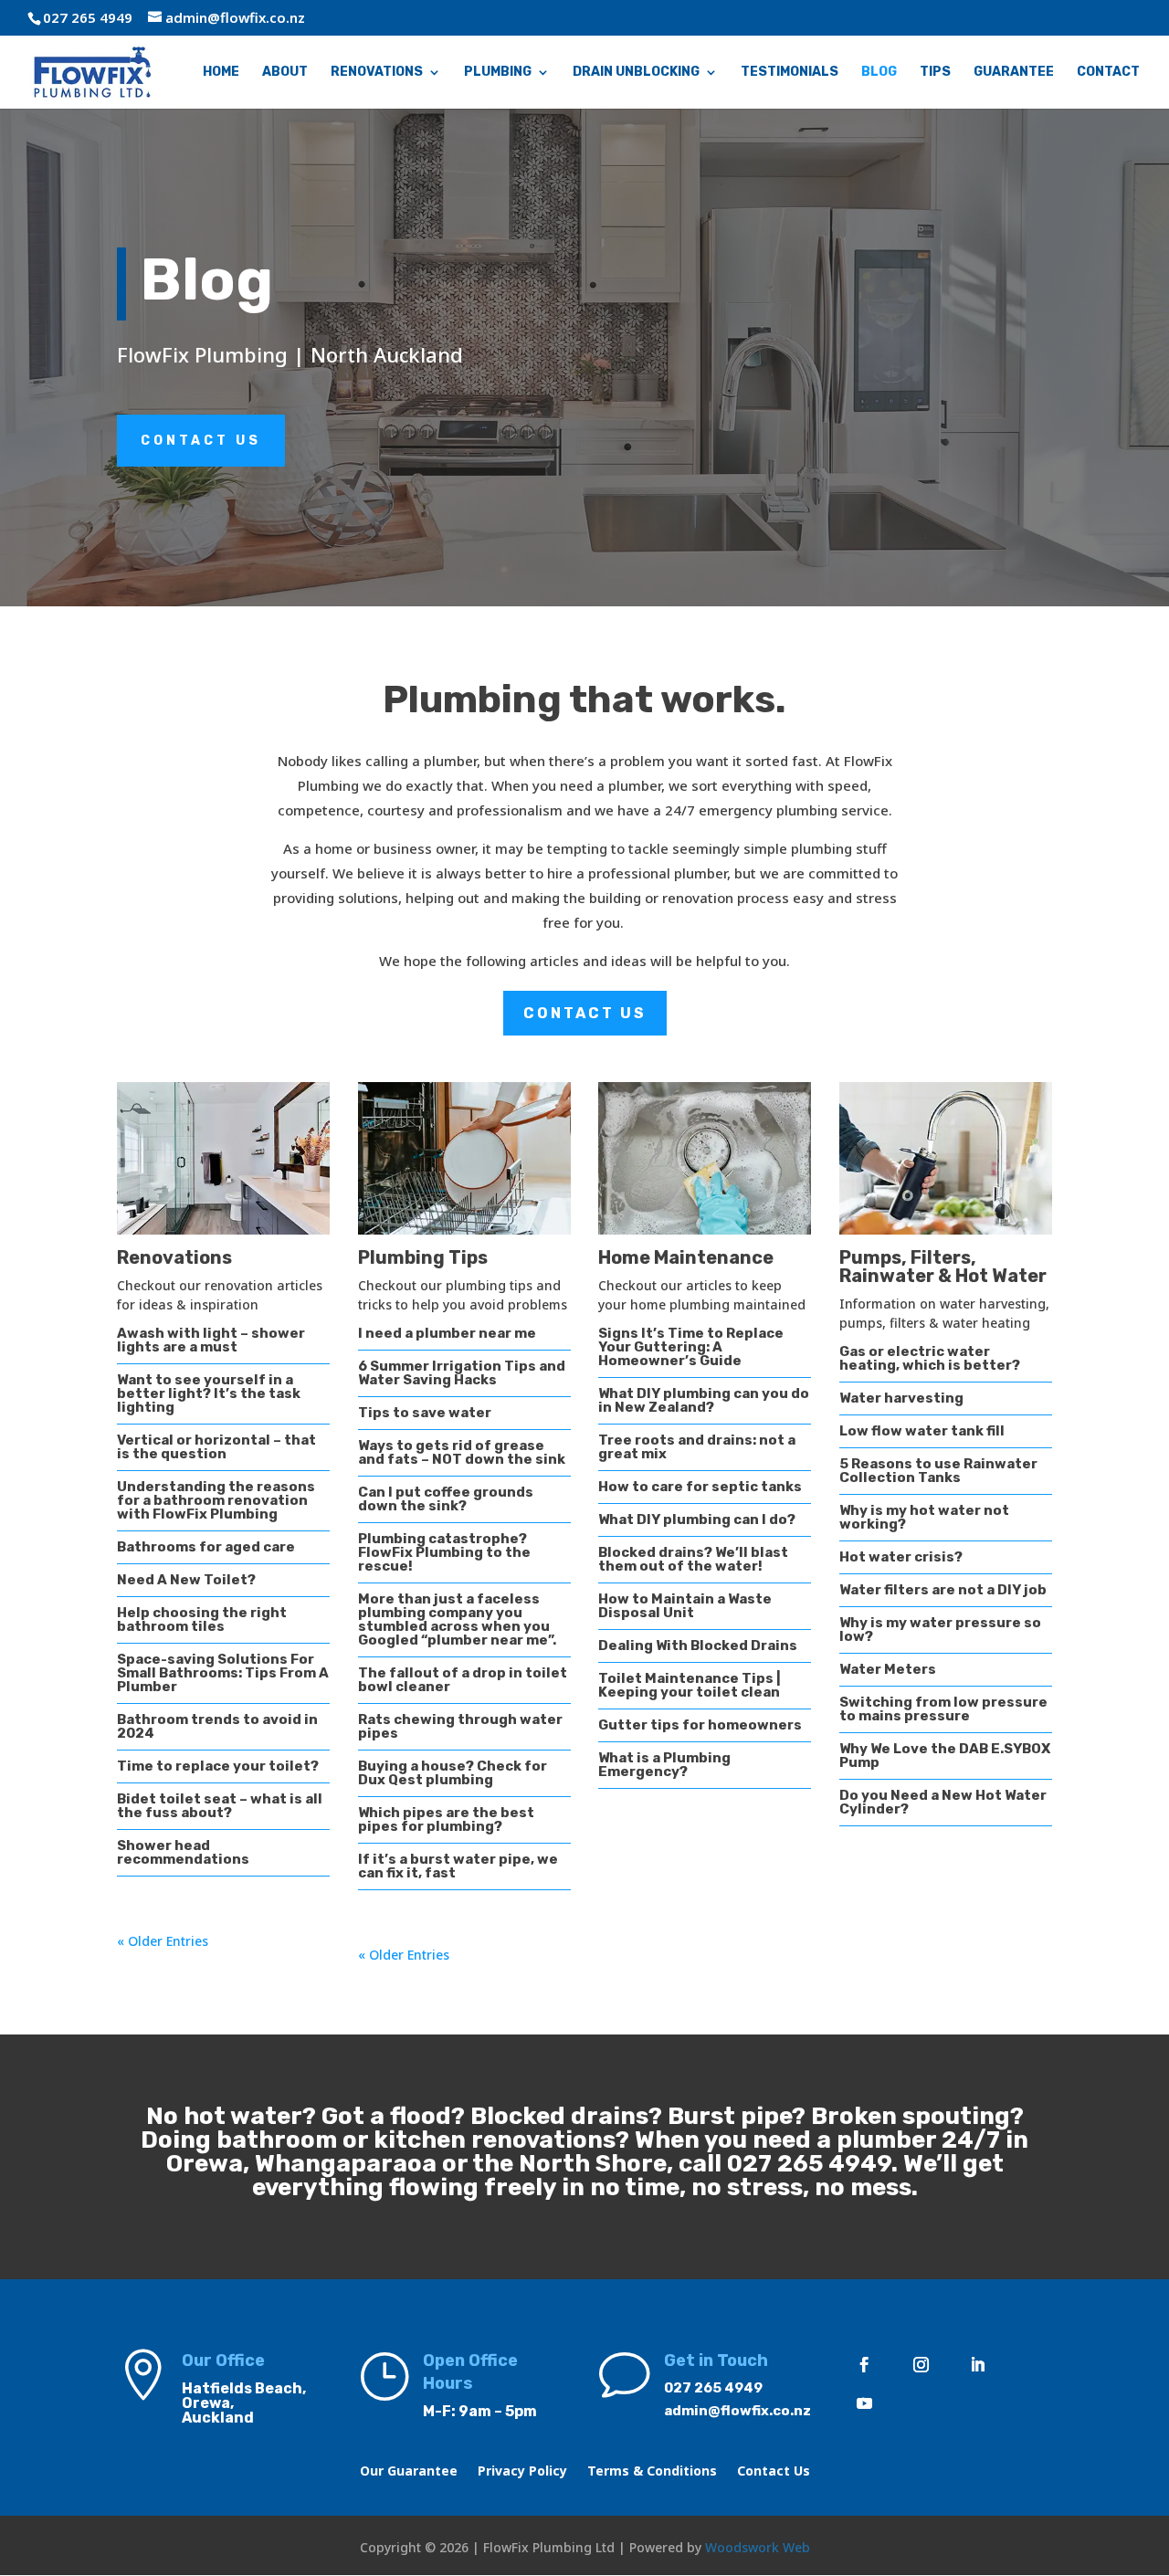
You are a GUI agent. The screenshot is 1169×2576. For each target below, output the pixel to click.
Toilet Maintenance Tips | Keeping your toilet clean (690, 1685)
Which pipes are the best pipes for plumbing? (446, 1819)
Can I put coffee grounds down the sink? (446, 1499)
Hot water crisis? (901, 1557)
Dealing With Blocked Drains (698, 1645)
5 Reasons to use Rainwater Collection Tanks (938, 1471)
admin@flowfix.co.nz (737, 2411)
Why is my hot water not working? (924, 1517)
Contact (1108, 73)
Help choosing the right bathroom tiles (202, 1619)
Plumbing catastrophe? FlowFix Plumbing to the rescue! (444, 1552)
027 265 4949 (809, 2164)
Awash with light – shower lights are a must (211, 1340)
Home (221, 73)
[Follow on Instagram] (921, 2365)
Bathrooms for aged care (206, 1547)
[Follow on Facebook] (864, 2365)
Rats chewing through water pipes (460, 1726)
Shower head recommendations (183, 1852)
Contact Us (201, 441)
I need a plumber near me (447, 1333)
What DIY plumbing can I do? (697, 1519)
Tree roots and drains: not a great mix (697, 1447)
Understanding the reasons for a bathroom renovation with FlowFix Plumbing (216, 1500)
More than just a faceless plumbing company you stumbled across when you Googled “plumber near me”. (457, 1619)
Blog (879, 73)
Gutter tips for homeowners (700, 1725)
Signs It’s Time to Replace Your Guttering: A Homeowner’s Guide (691, 1347)
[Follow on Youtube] (864, 2403)
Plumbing (498, 73)
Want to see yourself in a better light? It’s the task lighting (209, 1393)
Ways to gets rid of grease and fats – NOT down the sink (462, 1452)
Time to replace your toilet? (218, 1766)
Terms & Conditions (652, 2472)
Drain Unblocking (636, 73)
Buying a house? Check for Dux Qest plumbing (453, 1773)
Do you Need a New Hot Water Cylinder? (943, 1802)
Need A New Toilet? (186, 1580)
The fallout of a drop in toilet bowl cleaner (463, 1680)
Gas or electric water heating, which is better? (930, 1358)
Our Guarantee (409, 2472)
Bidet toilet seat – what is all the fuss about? (220, 1806)
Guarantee (1014, 73)
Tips (935, 73)
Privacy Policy (522, 2472)
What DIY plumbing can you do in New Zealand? (704, 1400)
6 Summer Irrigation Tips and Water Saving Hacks (462, 1373)
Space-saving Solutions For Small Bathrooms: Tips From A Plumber (223, 1673)
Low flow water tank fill (922, 1431)
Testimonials (790, 73)
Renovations (377, 73)
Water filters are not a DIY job (943, 1590)
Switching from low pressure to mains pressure (943, 1709)
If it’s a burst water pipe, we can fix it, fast (458, 1866)
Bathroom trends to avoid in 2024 (217, 1726)
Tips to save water (425, 1413)
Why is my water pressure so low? (940, 1630)
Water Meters (888, 1669)
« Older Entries (163, 1941)
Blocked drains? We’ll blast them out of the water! (693, 1559)
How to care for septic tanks (700, 1487)
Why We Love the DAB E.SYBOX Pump (945, 1756)
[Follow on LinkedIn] (977, 2365)
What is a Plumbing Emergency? (664, 1765)
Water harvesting (901, 1398)
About (285, 73)
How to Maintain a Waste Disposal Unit (685, 1606)
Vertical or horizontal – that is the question (216, 1447)
